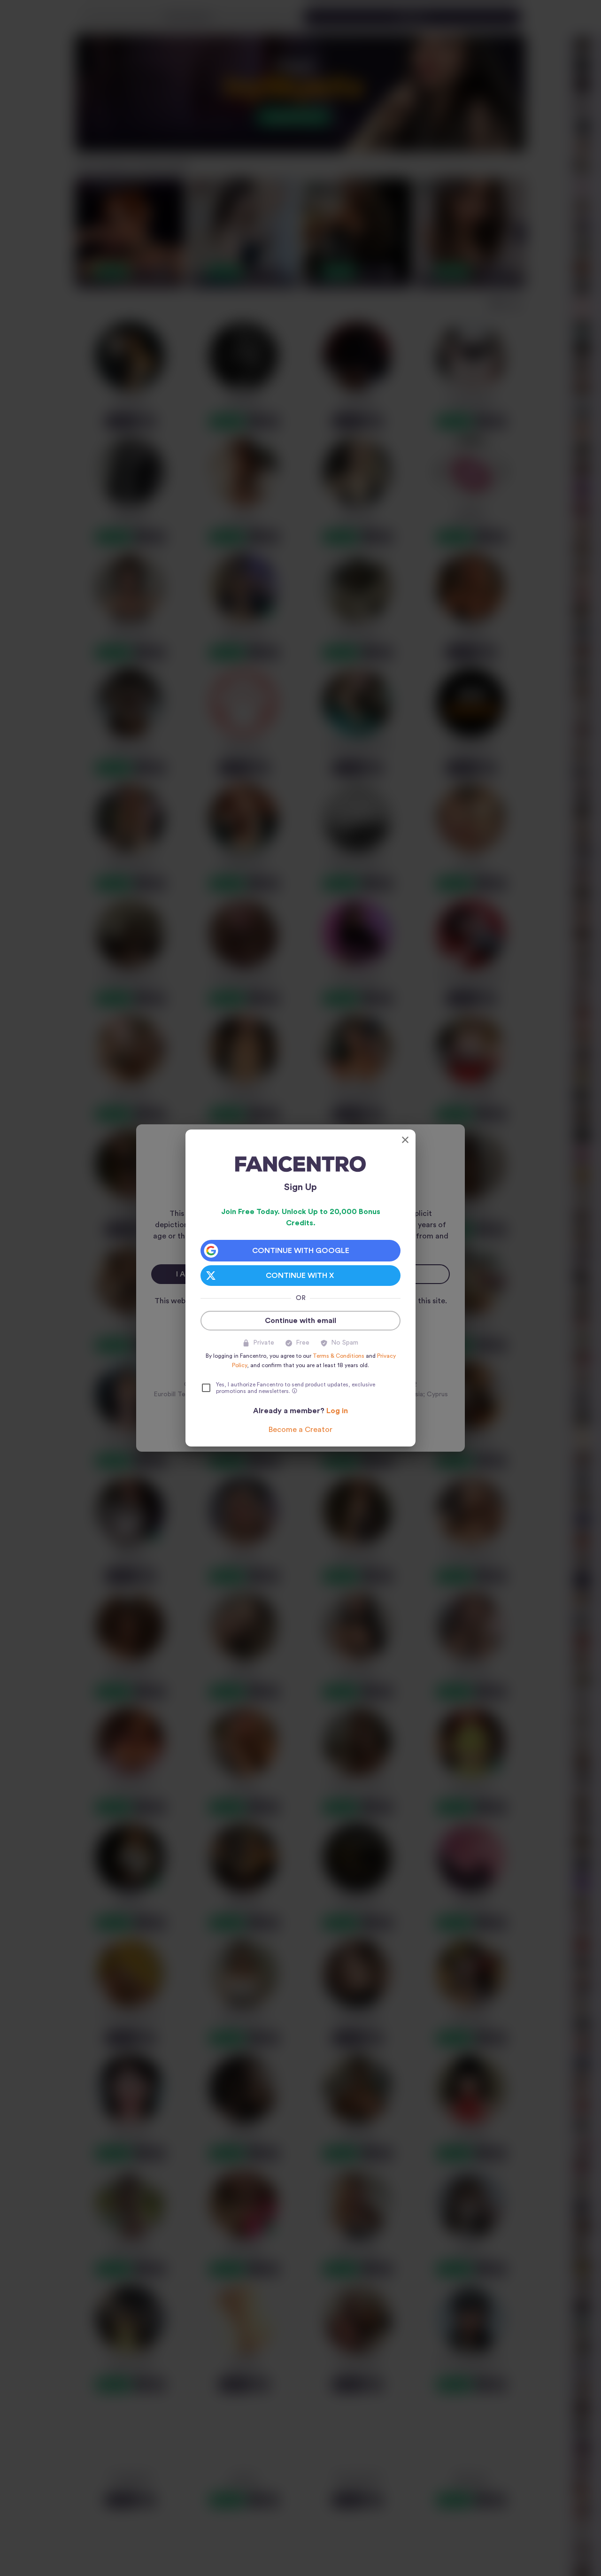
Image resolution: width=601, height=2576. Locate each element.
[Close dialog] (405, 1140)
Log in (337, 1411)
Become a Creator (300, 1430)
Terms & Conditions (339, 1356)
